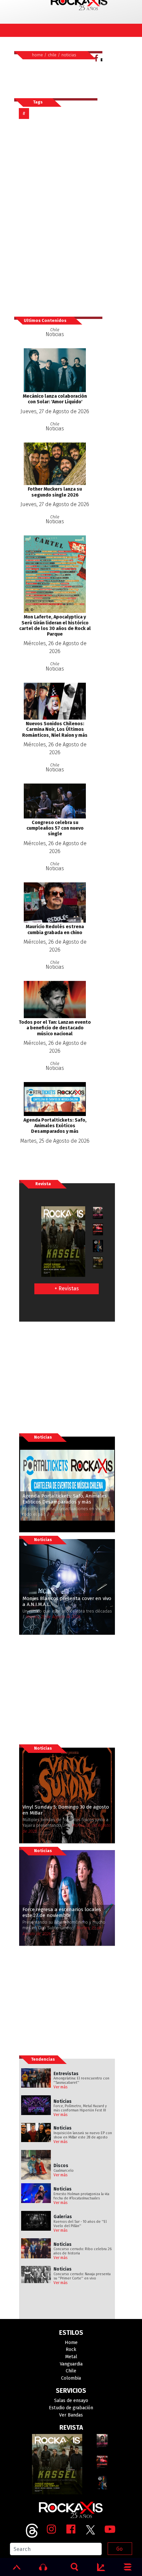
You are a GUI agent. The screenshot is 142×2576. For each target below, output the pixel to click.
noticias (69, 55)
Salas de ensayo (71, 2401)
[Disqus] (58, 217)
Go (119, 2549)
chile (52, 55)
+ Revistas (67, 1288)
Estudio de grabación (71, 2408)
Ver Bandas (71, 2415)
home (37, 55)
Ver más (61, 2087)
